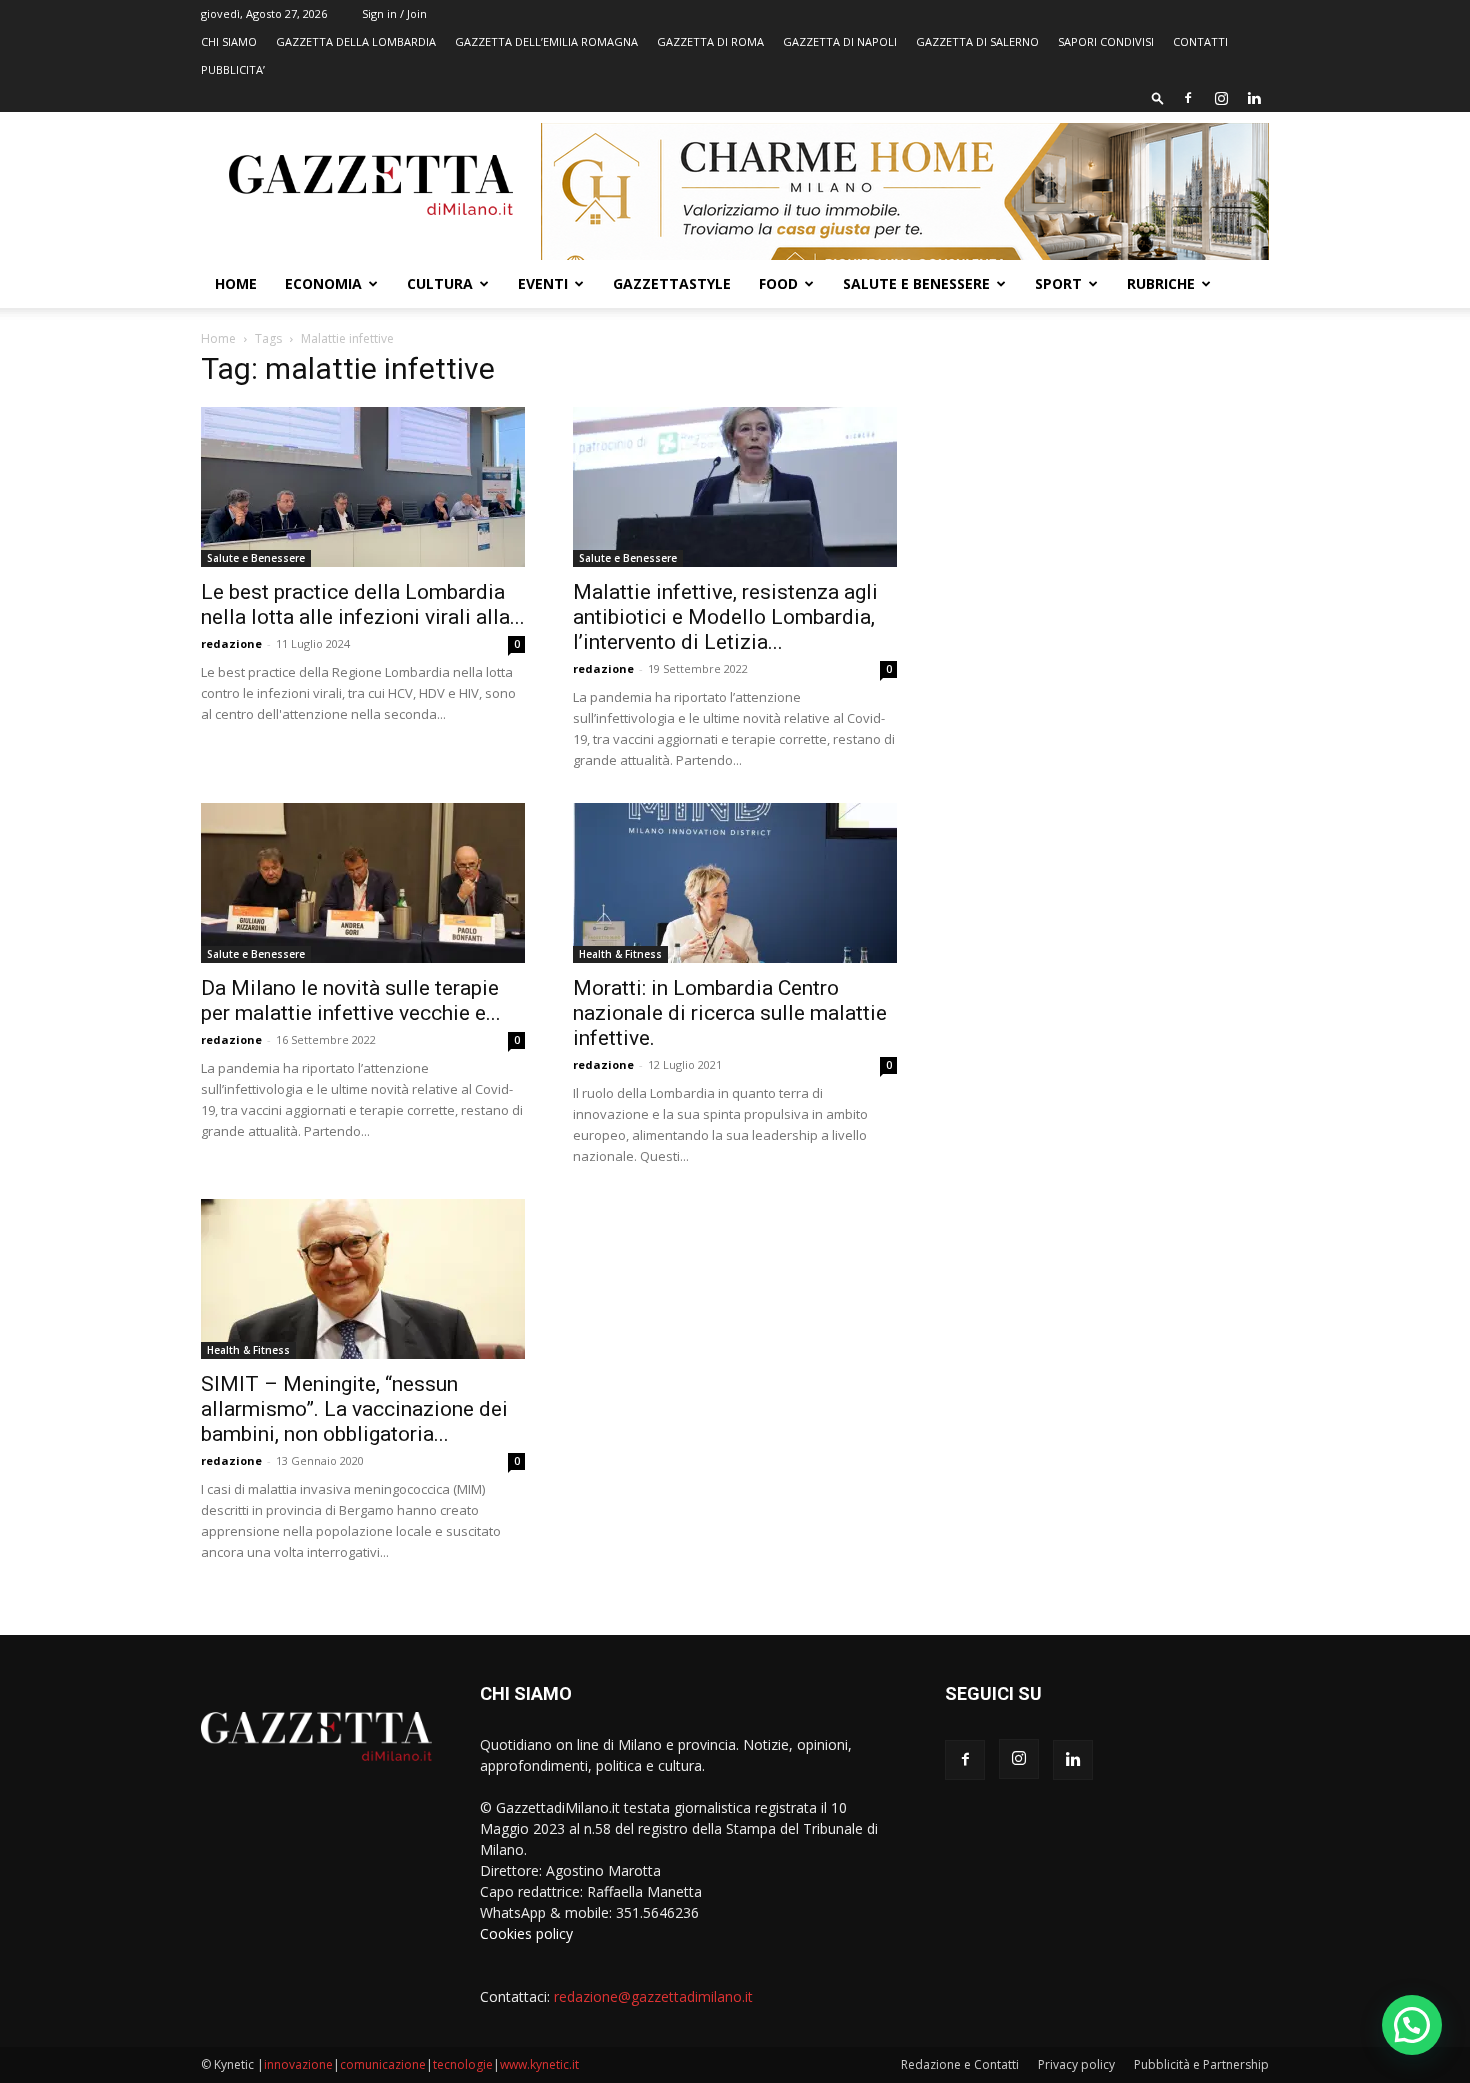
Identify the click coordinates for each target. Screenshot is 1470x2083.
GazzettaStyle (672, 283)
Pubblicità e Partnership (1201, 2064)
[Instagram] (1221, 98)
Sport (1058, 283)
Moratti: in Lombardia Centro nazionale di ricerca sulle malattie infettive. (730, 1013)
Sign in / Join (394, 13)
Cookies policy (526, 1933)
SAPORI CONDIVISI (1106, 41)
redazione (231, 643)
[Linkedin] (1254, 98)
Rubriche (1161, 283)
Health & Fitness (620, 954)
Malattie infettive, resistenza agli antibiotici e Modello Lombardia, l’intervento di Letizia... (725, 617)
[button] (1158, 97)
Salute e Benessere (916, 283)
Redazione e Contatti (960, 2064)
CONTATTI (1200, 41)
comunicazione (383, 2064)
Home (236, 283)
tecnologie (463, 2064)
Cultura (440, 283)
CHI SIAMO (229, 41)
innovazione (298, 2064)
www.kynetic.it (539, 2064)
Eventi (543, 283)
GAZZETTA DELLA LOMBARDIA (356, 41)
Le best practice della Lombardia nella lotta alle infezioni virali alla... (363, 604)
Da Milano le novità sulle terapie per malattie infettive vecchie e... (351, 1000)
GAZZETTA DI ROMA (710, 41)
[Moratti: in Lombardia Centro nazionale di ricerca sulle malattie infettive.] (735, 883)
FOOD (778, 283)
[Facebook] (1188, 98)
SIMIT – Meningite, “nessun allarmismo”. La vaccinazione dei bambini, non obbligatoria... (354, 1409)
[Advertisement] (1107, 505)
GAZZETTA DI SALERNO (977, 41)
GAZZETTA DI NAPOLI (840, 41)
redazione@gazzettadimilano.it (653, 1996)
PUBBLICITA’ (233, 69)
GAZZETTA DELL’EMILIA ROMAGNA (546, 41)
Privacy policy (1076, 2064)
